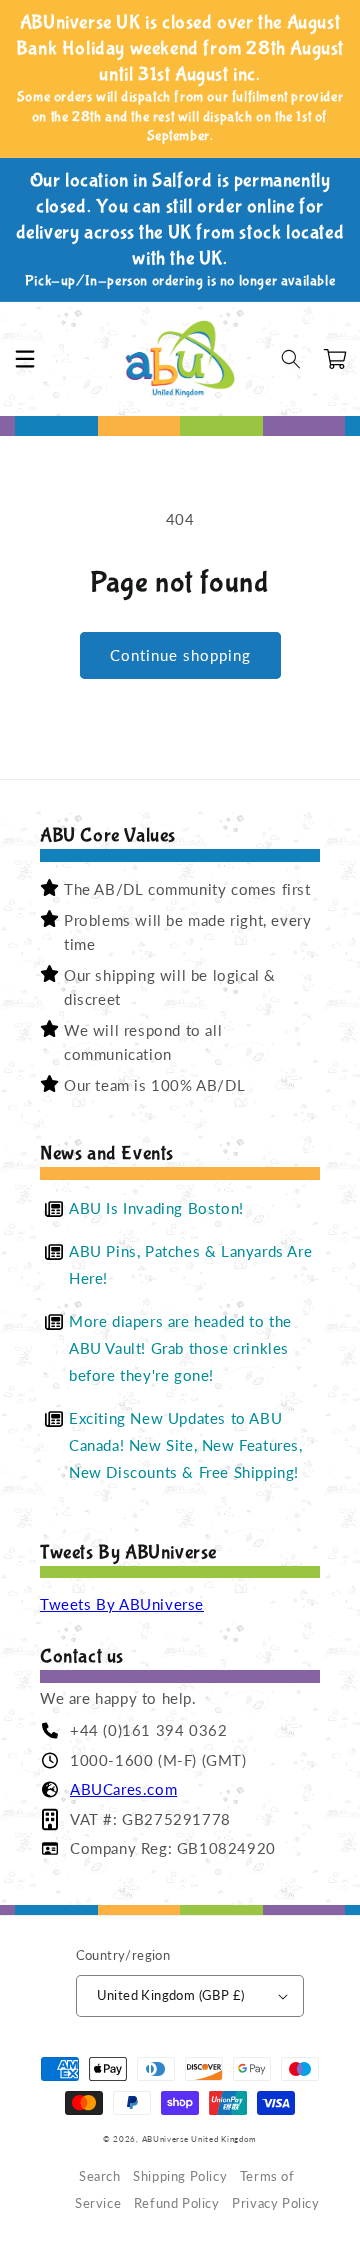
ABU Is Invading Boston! (156, 1208)
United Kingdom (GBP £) (171, 1995)
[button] (25, 359)
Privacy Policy (275, 2203)
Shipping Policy (180, 2176)
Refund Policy (177, 2203)
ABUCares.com (123, 1789)
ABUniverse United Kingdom (200, 2139)
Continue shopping (180, 655)
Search (100, 2176)
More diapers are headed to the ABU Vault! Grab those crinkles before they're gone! (180, 1348)
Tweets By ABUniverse (122, 1604)
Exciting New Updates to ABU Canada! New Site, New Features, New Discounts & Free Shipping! (186, 1445)
